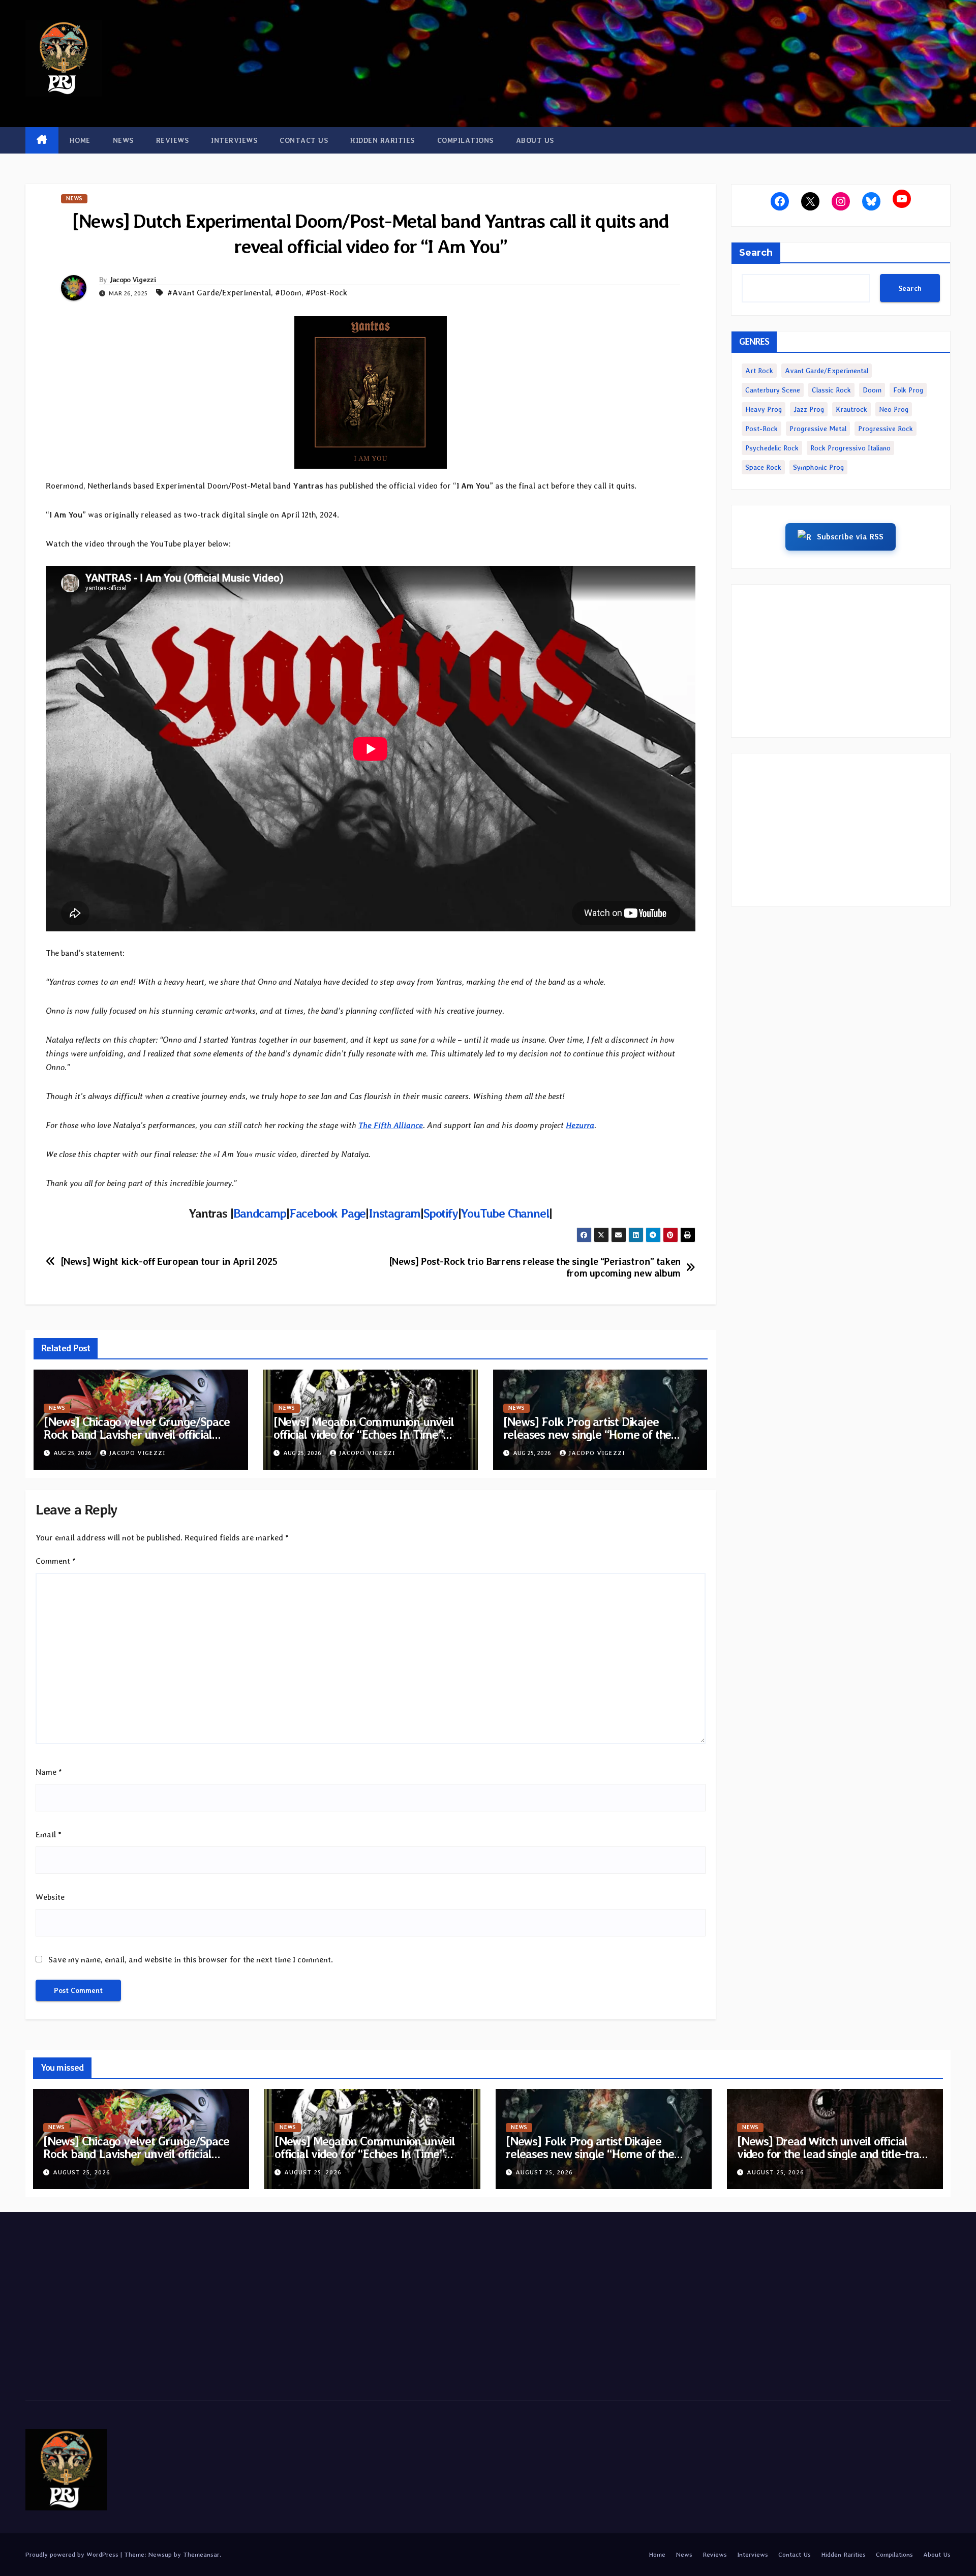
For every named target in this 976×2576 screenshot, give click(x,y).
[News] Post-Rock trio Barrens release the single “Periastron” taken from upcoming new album (535, 1267)
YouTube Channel (505, 1213)
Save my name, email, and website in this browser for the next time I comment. (191, 1960)
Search (756, 253)
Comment (56, 1561)
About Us (535, 140)
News (123, 140)
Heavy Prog (764, 409)
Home (80, 140)
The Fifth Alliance (391, 1125)
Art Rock (759, 371)
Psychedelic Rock (772, 448)
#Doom (288, 293)
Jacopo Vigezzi (133, 280)
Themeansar (201, 2554)
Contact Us (304, 140)
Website (50, 1897)
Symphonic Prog (818, 467)
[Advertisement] (841, 661)
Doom (872, 390)
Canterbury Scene (773, 390)
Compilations (465, 140)
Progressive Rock (886, 429)
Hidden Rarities (383, 140)
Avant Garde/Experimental (827, 371)
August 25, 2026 (82, 2172)
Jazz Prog (809, 409)
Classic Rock (831, 390)
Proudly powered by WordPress (73, 2554)
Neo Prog (894, 409)
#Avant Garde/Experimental (219, 293)
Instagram (394, 1213)
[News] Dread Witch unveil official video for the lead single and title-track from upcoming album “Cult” (834, 2154)
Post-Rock (761, 429)
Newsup (160, 2554)
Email (49, 1835)
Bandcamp (260, 1213)
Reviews (173, 140)
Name (49, 1772)
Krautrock (851, 409)
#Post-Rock (326, 293)
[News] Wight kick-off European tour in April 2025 (169, 1262)
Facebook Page (327, 1213)
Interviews (234, 140)
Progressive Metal (818, 429)
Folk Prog (908, 390)
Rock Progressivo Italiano (850, 448)
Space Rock (763, 467)
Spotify (441, 1213)
